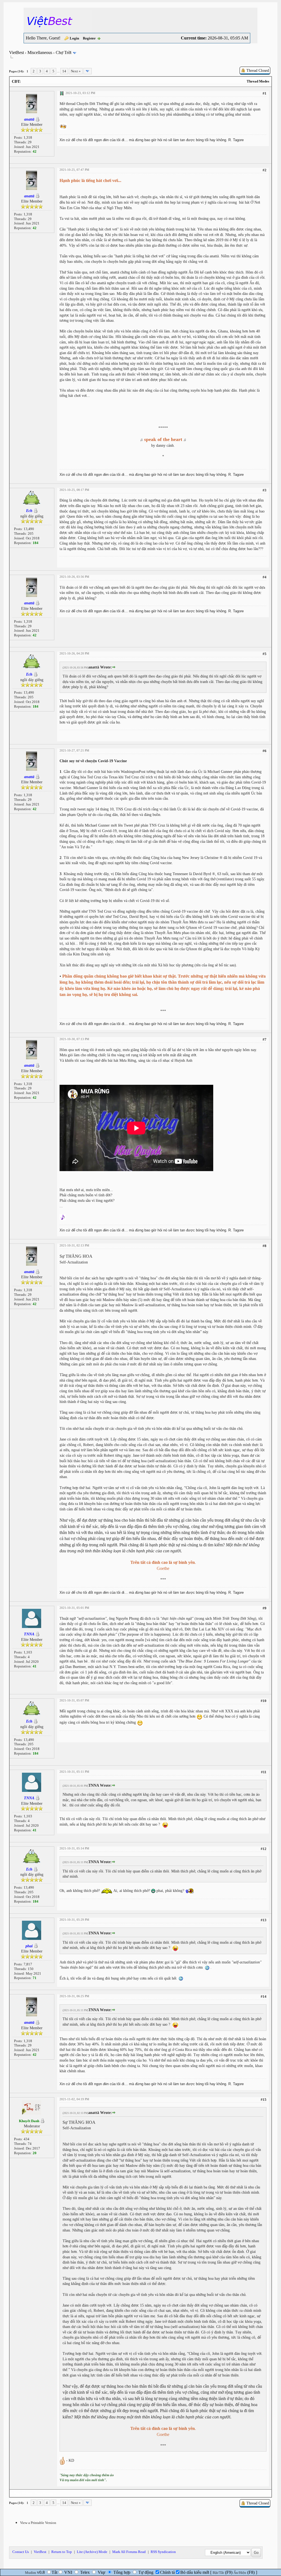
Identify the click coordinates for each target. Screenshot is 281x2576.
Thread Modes (258, 81)
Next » (76, 71)
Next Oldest (23, 2493)
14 (64, 71)
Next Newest (44, 2493)
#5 (265, 654)
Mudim (30, 2573)
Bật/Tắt (218, 2573)
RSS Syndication (163, 2552)
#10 (264, 1701)
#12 (264, 1849)
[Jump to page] (88, 71)
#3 (265, 490)
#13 (264, 1920)
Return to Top (62, 2552)
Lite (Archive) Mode (92, 2552)
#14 (264, 1996)
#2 (265, 170)
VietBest (16, 52)
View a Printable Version (38, 2523)
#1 (265, 93)
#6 (265, 751)
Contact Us (21, 2552)
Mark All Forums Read (129, 2552)
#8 (265, 1246)
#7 (265, 1039)
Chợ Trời (64, 52)
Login (74, 38)
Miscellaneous (40, 52)
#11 (264, 1772)
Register (89, 38)
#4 (265, 577)
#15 (264, 2100)
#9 (265, 1608)
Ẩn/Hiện (240, 2573)
